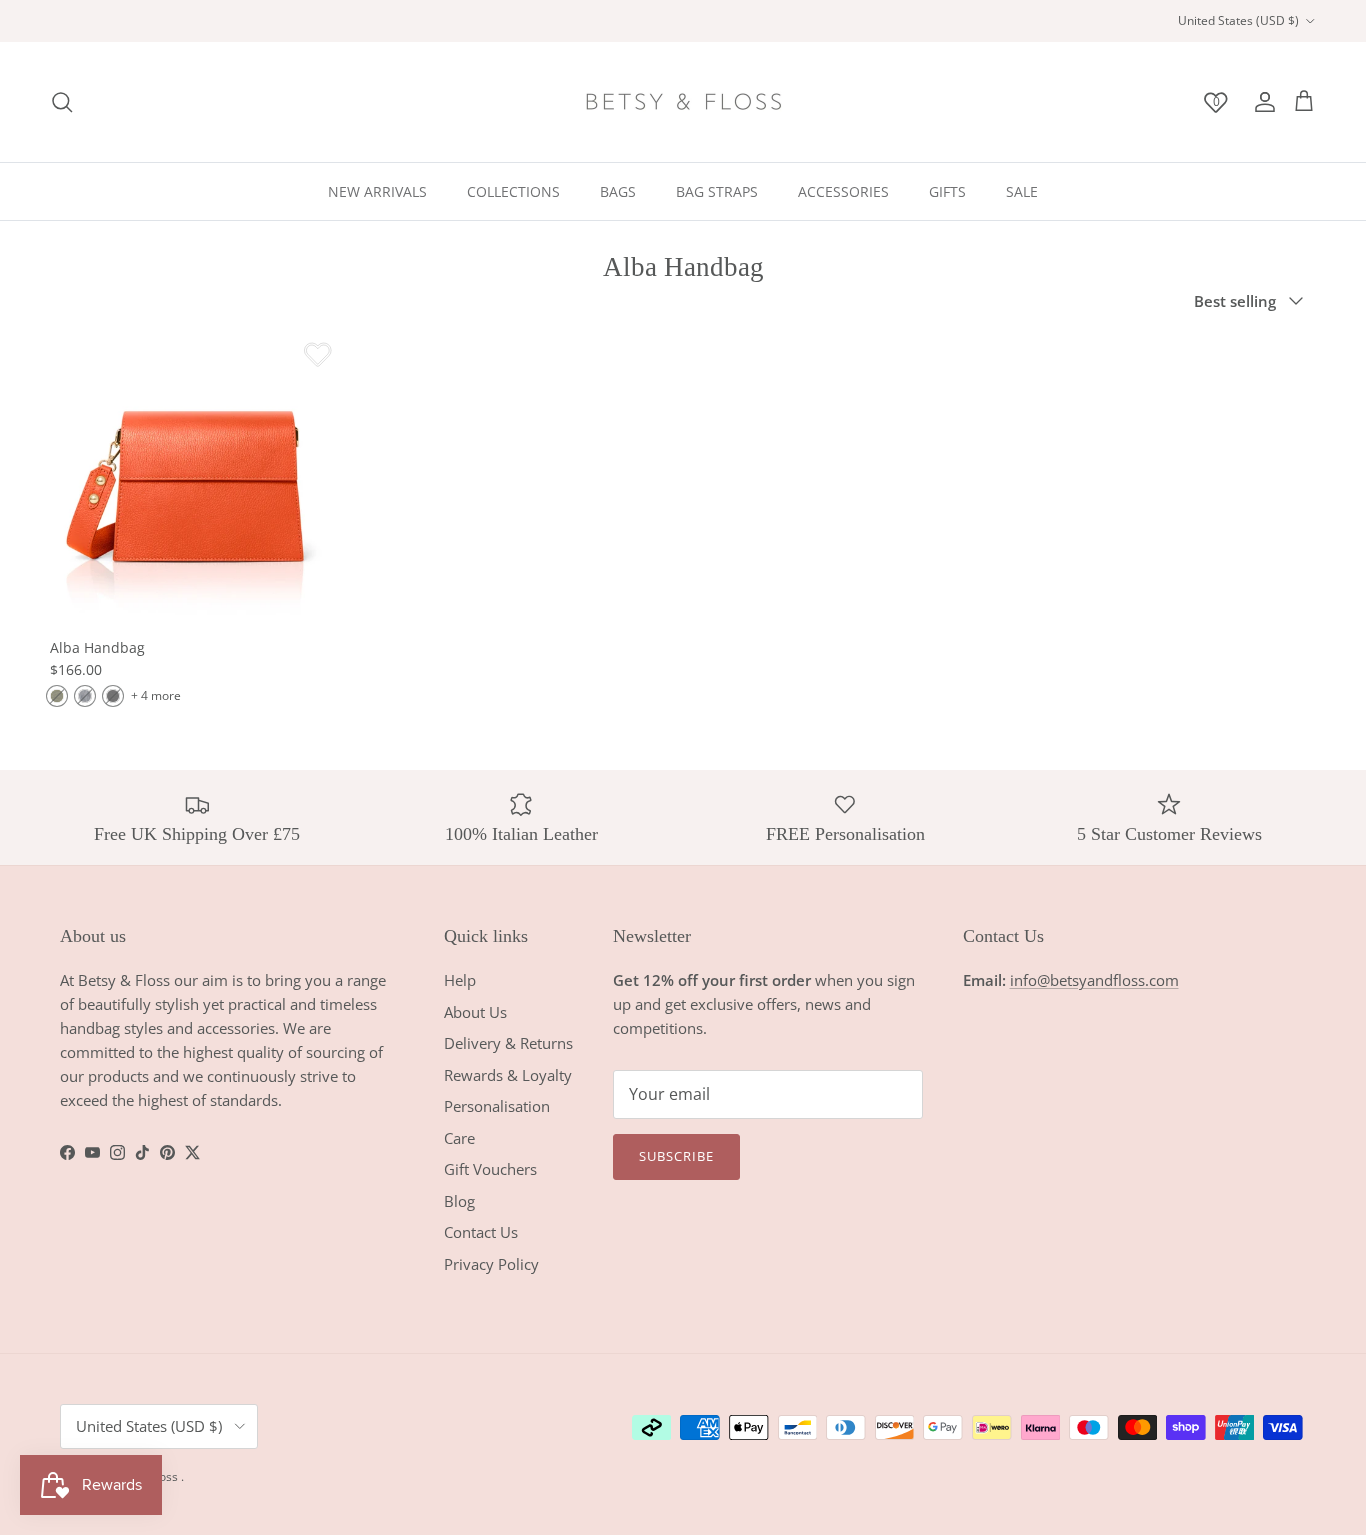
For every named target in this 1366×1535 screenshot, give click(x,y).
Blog (459, 1201)
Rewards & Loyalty (508, 1075)
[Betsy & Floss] (683, 102)
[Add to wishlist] (318, 354)
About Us (475, 1012)
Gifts (947, 191)
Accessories (843, 191)
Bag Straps (717, 191)
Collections (513, 191)
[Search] (62, 102)
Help (460, 980)
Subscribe (676, 1156)
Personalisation (497, 1106)
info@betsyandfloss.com (1094, 980)
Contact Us (481, 1232)
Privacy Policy (491, 1264)
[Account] (1261, 102)
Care (459, 1138)
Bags (618, 191)
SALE (1022, 191)
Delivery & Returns (508, 1043)
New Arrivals (377, 191)
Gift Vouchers (490, 1169)
